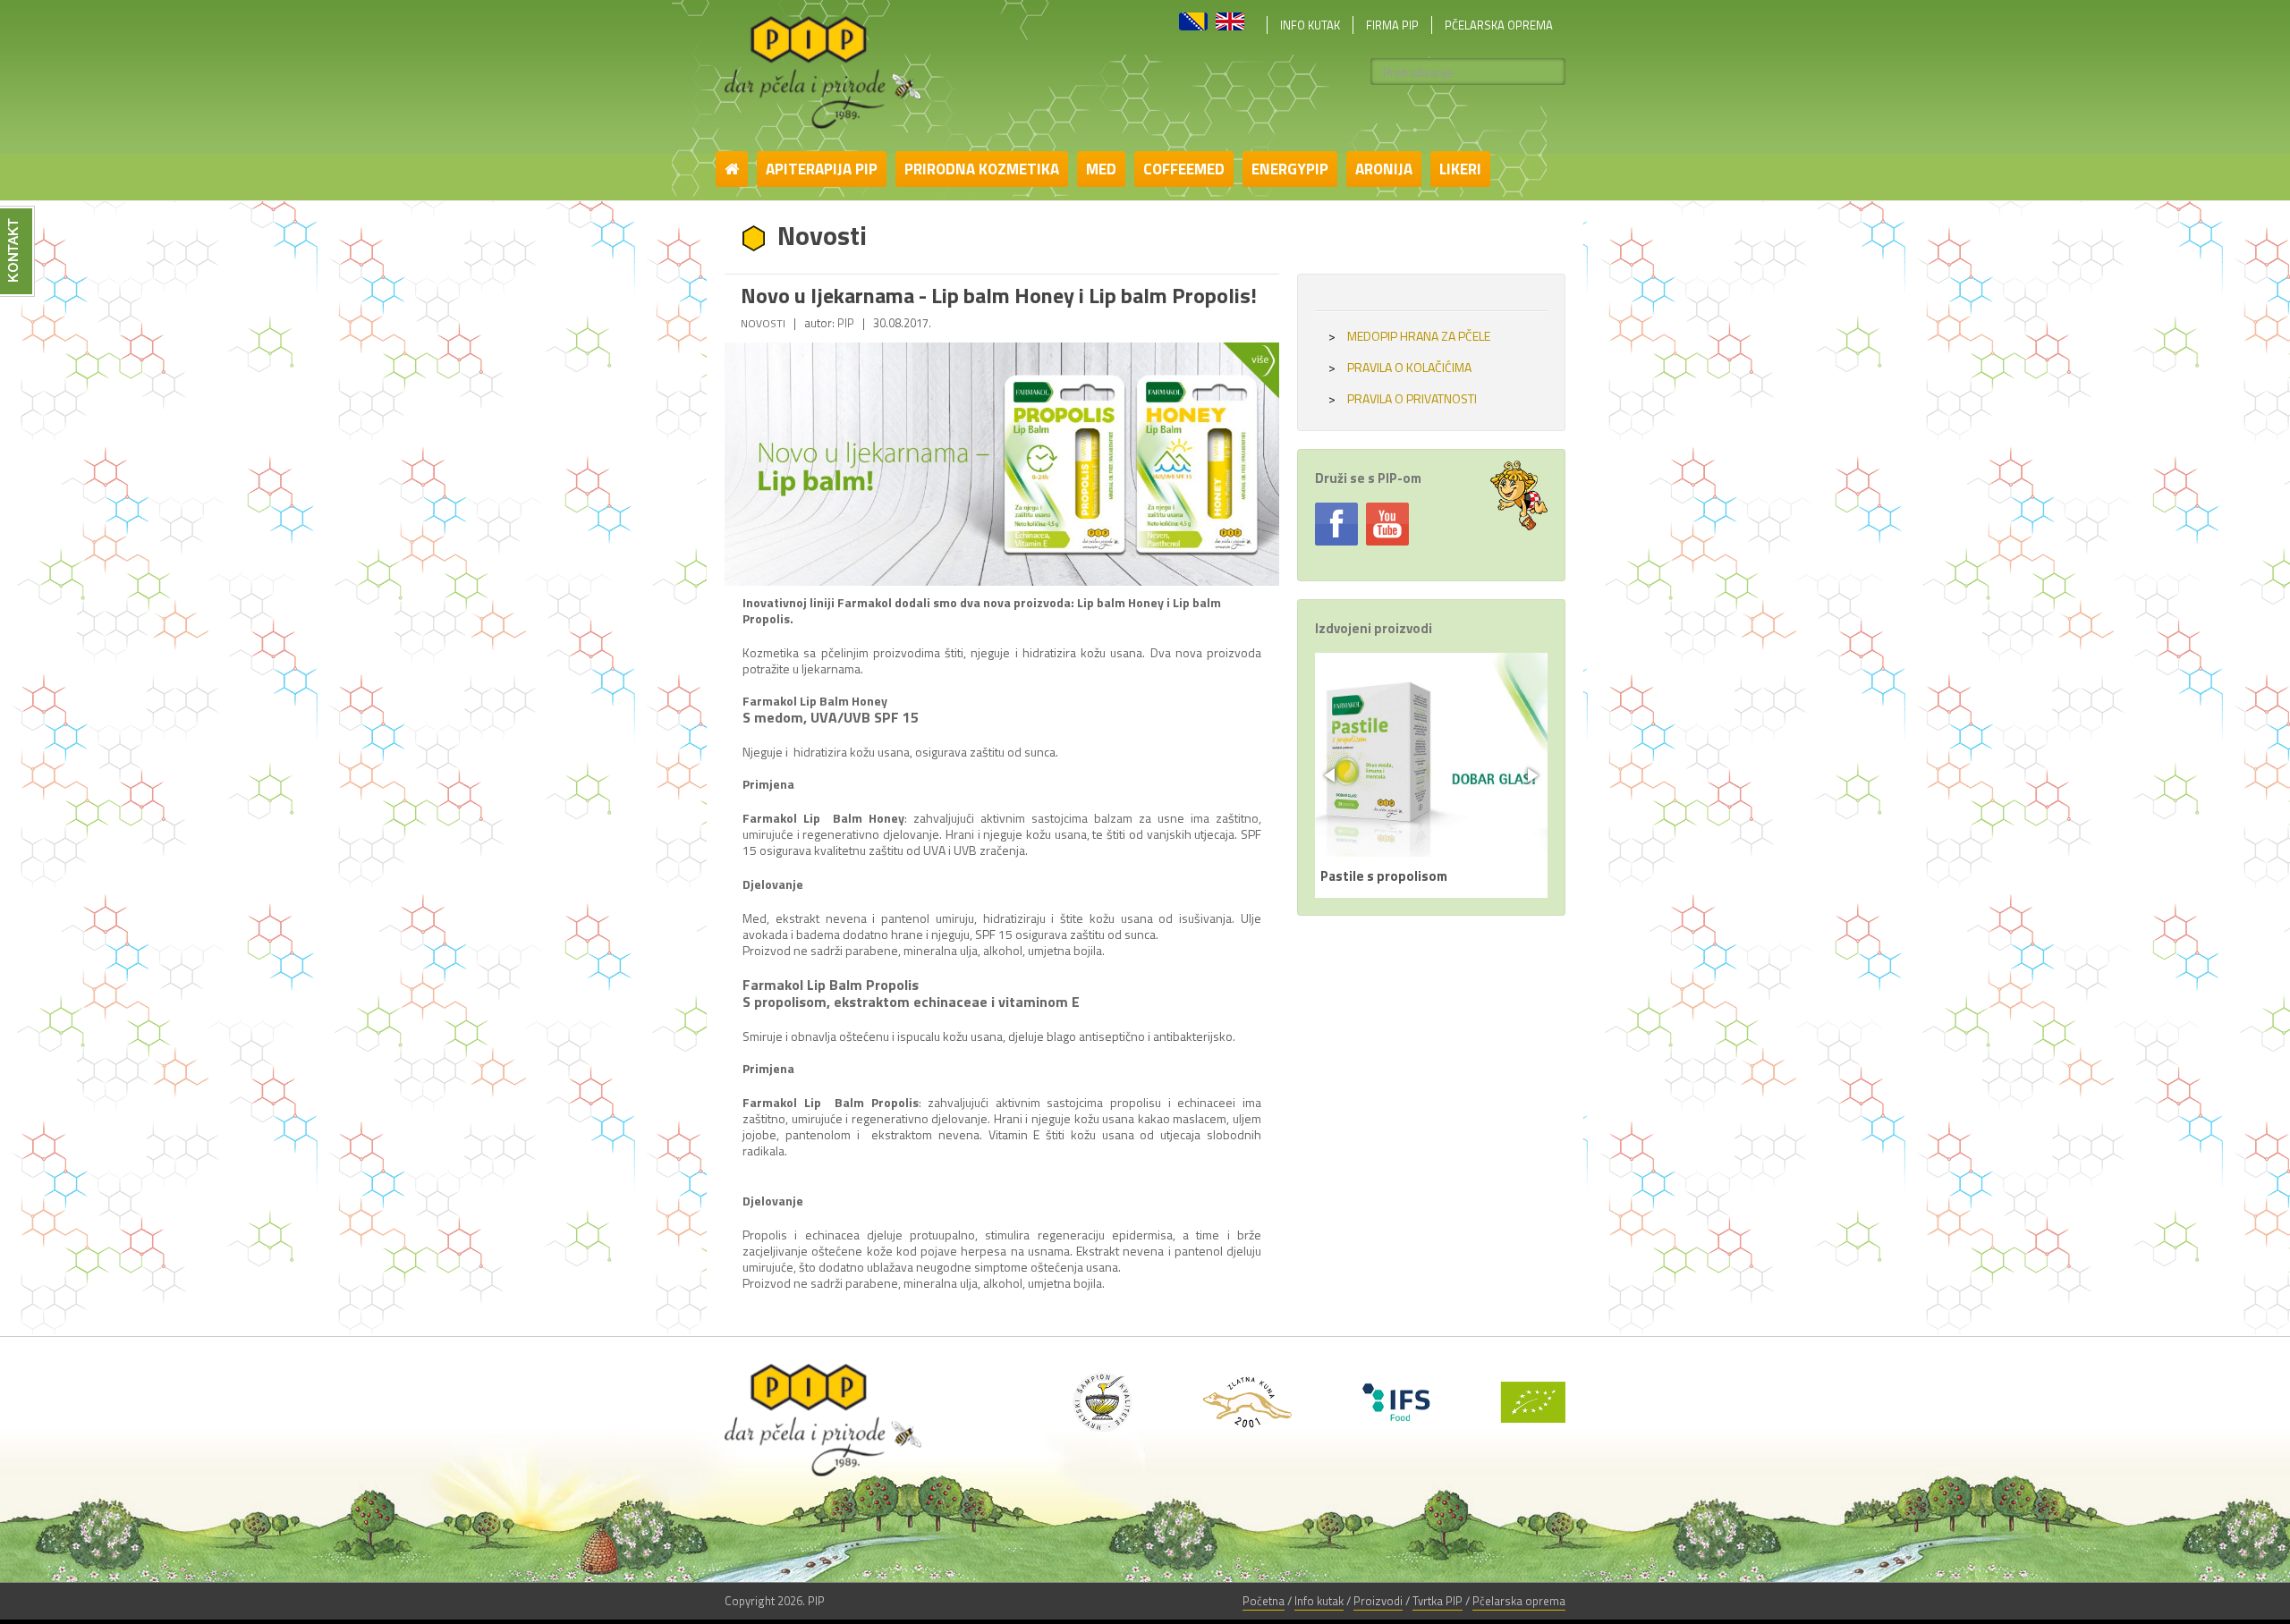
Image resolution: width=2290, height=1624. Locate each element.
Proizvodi (1378, 1601)
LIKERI (1460, 169)
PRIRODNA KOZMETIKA (982, 169)
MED (1101, 169)
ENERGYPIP (1290, 169)
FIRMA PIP (1392, 25)
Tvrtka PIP (1438, 1601)
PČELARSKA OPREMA (1499, 25)
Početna (1264, 1601)
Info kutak (1319, 1601)
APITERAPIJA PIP (822, 169)
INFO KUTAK (1310, 25)
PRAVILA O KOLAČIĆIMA (1400, 368)
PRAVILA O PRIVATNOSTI (1403, 399)
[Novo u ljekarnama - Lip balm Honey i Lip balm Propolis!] (1002, 464)
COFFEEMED (1184, 169)
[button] (1331, 775)
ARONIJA (1384, 169)
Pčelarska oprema (1519, 1601)
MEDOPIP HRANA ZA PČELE (1409, 336)
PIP (846, 323)
